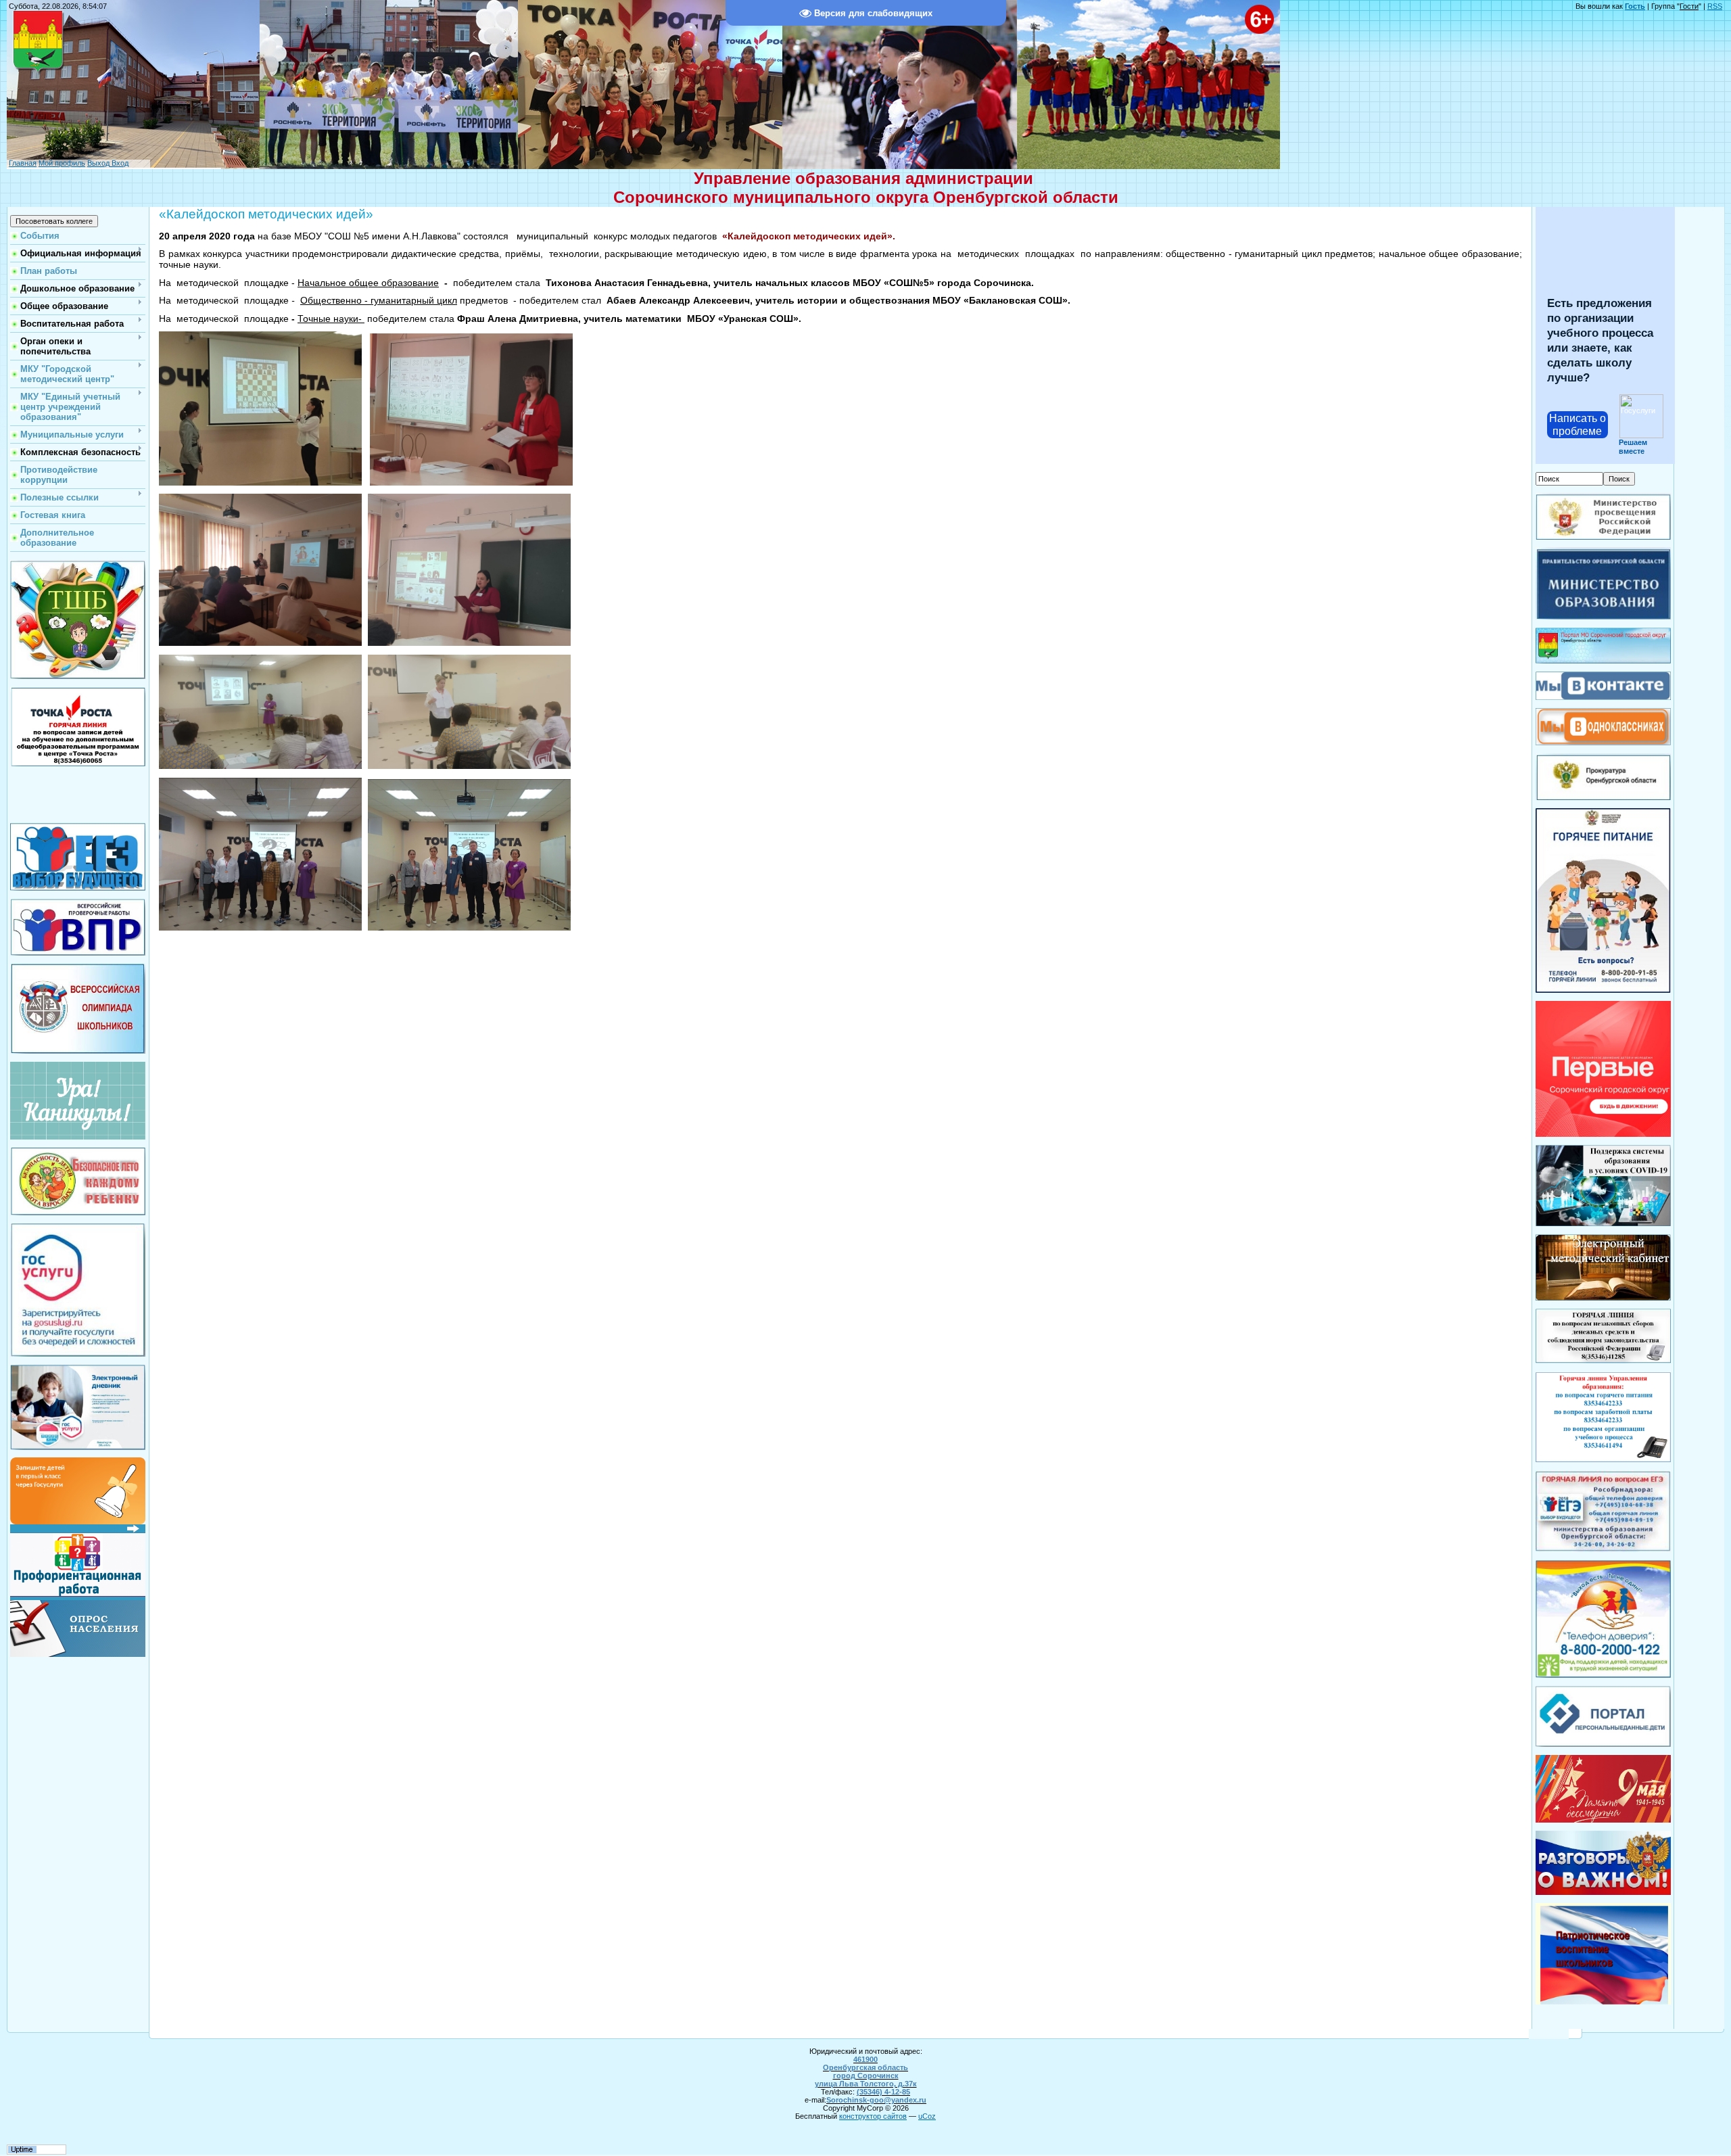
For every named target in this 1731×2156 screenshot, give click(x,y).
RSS (1715, 6)
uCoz (927, 2116)
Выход (98, 163)
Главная (23, 163)
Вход (119, 163)
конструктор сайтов (873, 2116)
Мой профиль (62, 163)
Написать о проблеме (1578, 425)
